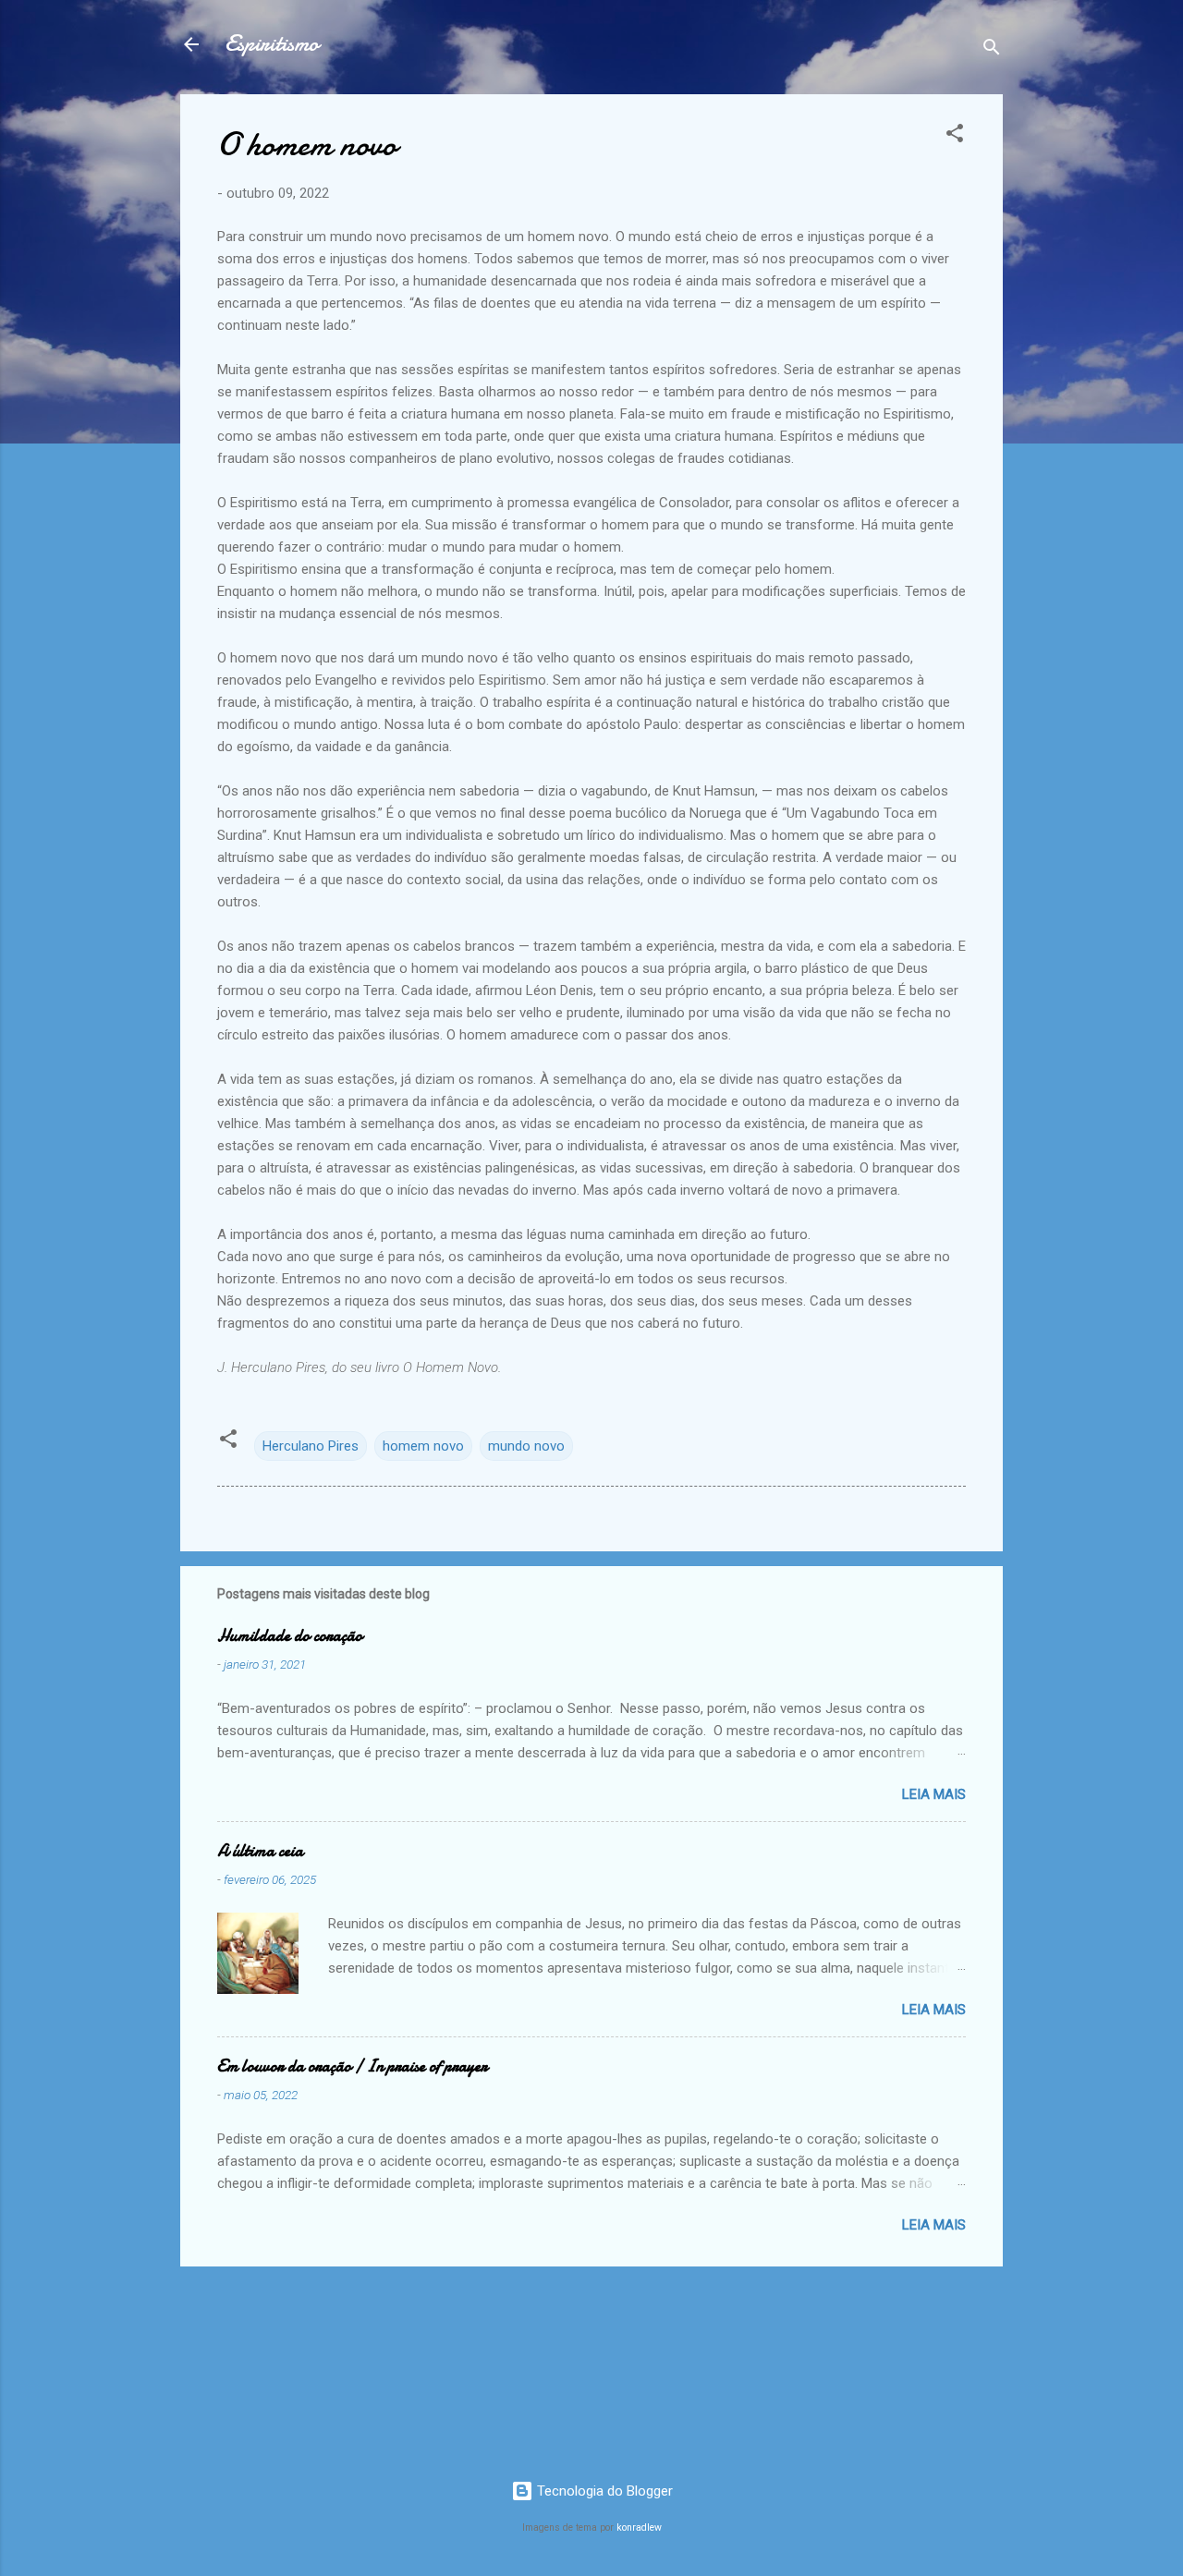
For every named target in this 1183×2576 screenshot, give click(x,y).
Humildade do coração (290, 1636)
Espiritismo (272, 44)
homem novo (423, 1446)
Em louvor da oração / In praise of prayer (352, 2066)
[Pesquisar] (992, 50)
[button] (955, 136)
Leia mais (934, 1794)
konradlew (639, 2527)
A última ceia (260, 1851)
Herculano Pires (311, 1446)
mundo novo (526, 1446)
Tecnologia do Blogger (603, 2491)
